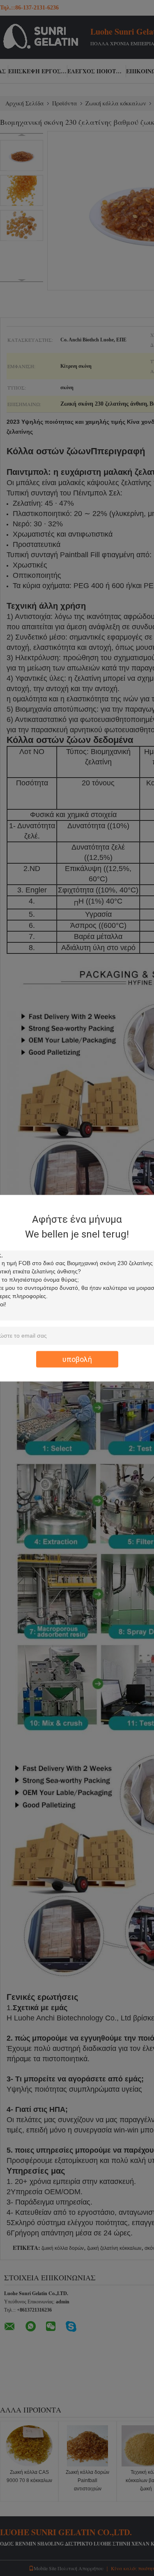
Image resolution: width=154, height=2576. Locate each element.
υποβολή (77, 1359)
